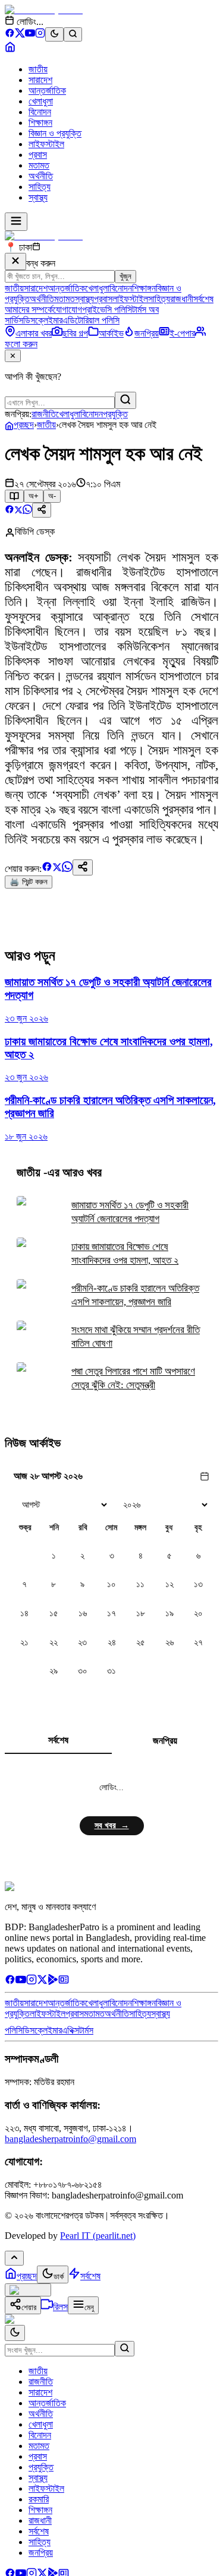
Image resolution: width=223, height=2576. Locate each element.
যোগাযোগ (67, 310)
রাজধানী (182, 299)
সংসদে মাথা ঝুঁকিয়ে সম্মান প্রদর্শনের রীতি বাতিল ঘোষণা (136, 1337)
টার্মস (86, 2030)
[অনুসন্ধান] (125, 2349)
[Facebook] (10, 35)
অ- (52, 496)
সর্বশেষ (203, 299)
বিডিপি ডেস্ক (35, 532)
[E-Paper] (64, 1982)
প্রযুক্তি (115, 414)
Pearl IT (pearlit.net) (98, 2236)
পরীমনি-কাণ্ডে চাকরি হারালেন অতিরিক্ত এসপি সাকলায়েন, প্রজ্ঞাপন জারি (135, 1295)
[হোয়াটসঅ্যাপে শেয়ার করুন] (27, 511)
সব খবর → (112, 1825)
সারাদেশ (40, 80)
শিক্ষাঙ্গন (40, 123)
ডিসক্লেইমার (43, 320)
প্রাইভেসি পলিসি (107, 310)
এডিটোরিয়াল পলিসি (91, 320)
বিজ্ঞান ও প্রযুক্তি (55, 133)
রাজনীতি (44, 414)
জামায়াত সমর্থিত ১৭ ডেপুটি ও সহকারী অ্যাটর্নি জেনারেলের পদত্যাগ (130, 1212)
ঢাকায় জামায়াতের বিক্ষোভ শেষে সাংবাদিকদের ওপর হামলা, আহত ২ (125, 1254)
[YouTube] (30, 35)
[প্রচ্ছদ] (10, 49)
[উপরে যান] (14, 2258)
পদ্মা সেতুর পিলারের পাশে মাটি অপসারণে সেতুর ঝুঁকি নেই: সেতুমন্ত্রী (133, 1378)
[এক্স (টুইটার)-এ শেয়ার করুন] (18, 511)
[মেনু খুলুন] (16, 222)
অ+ (34, 496)
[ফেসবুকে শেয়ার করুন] (10, 511)
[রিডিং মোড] (14, 496)
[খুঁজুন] (125, 400)
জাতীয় (46, 425)
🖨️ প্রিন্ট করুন (29, 882)
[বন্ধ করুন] (15, 261)
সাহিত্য (40, 187)
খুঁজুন (125, 276)
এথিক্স (70, 2030)
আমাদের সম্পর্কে (29, 310)
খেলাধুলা (41, 101)
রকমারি (39, 2499)
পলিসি (14, 2030)
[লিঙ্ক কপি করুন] (83, 867)
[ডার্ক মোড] (54, 34)
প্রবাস (38, 155)
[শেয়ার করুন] (42, 510)
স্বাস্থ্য (38, 197)
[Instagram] (40, 35)
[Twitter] (42, 1982)
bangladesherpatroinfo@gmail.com (70, 2139)
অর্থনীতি (41, 176)
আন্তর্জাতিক (47, 91)
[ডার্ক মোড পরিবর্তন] (15, 2333)
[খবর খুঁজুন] (73, 34)
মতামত (39, 165)
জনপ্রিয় (165, 1741)
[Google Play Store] (53, 1982)
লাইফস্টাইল (46, 144)
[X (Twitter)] (20, 35)
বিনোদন (40, 112)
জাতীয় (38, 69)
